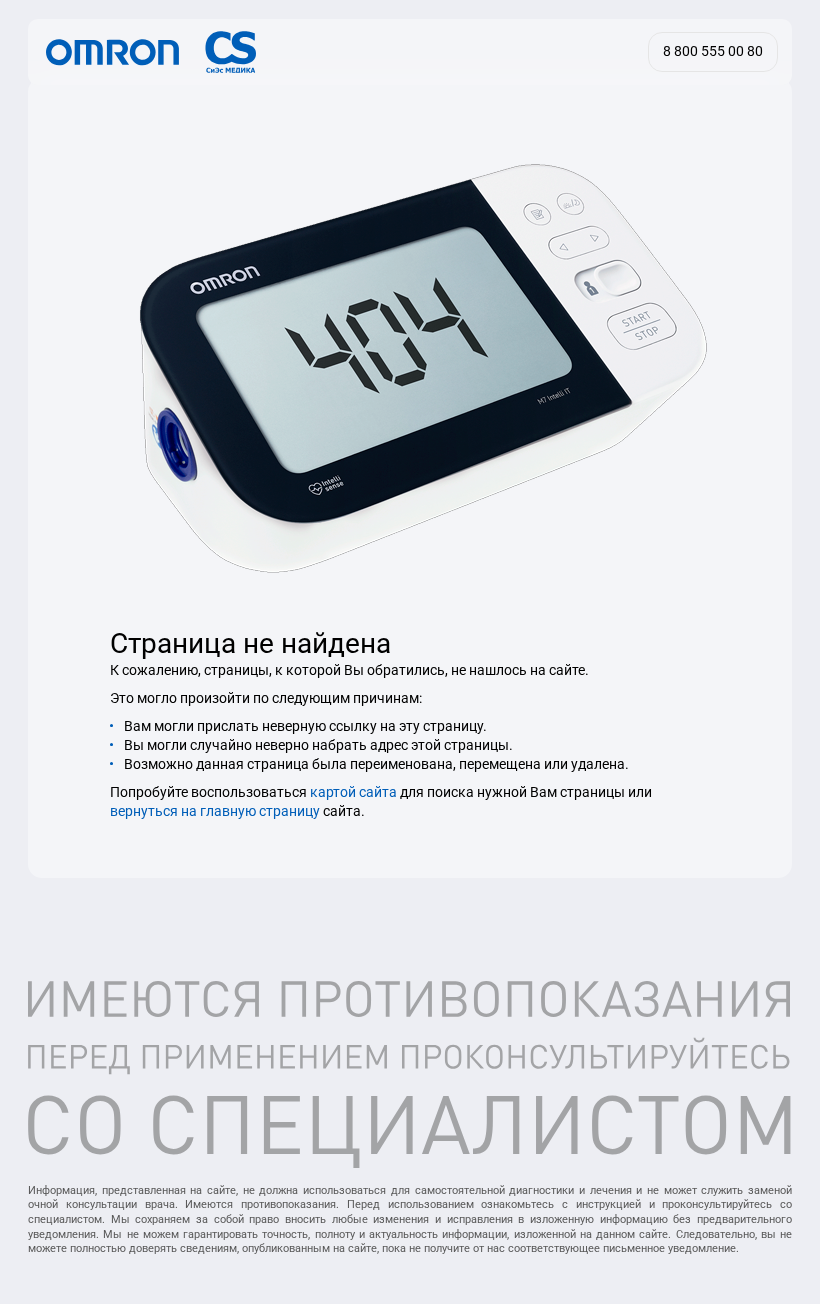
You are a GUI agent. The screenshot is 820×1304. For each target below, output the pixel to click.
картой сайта (353, 792)
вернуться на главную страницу (215, 811)
